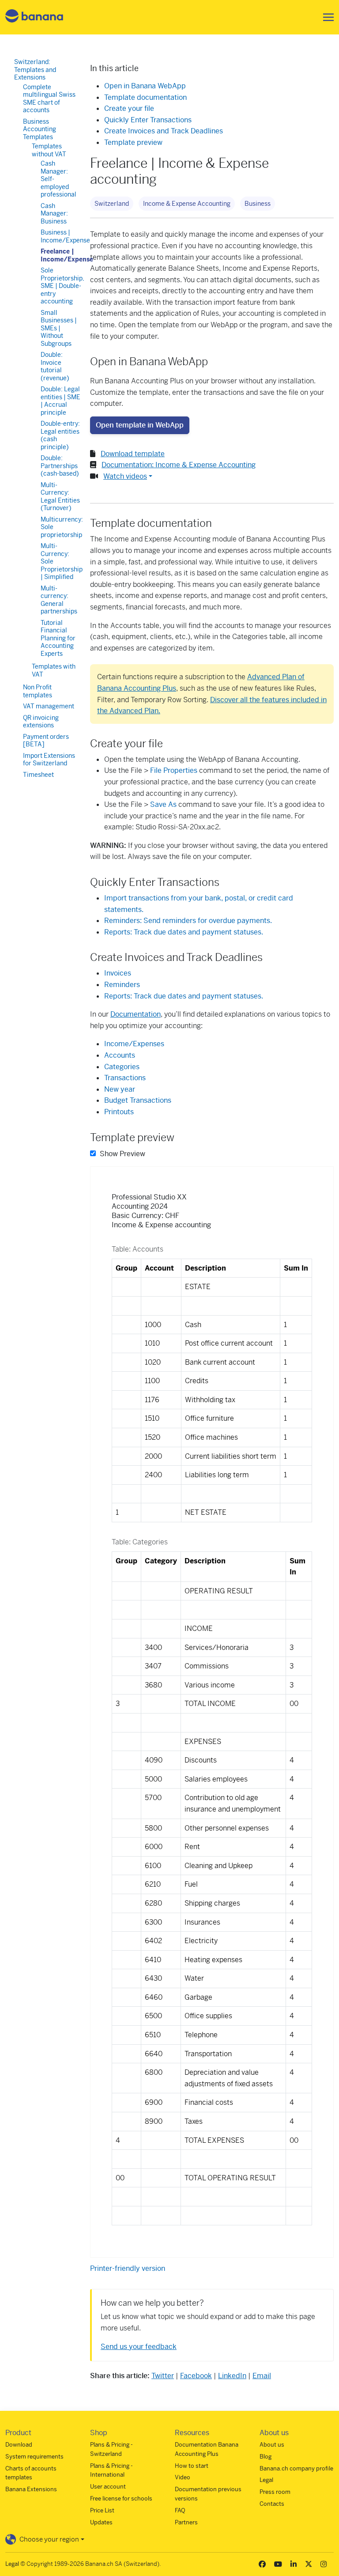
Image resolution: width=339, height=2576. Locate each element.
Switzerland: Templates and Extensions (35, 70)
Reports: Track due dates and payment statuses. (184, 932)
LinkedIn (232, 2376)
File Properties (175, 770)
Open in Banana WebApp (145, 86)
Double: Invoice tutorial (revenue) (55, 366)
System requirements (34, 2457)
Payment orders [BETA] (46, 741)
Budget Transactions (138, 1100)
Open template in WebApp (140, 425)
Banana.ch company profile (296, 2468)
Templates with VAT (54, 670)
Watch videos (125, 476)
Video (183, 2477)
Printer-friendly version (128, 2268)
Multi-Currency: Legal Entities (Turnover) (60, 497)
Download (19, 2445)
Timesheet (38, 775)
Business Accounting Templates (40, 129)
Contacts (272, 2504)
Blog (266, 2457)
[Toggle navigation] (326, 17)
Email (262, 2376)
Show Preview (122, 1154)
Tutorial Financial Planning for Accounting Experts (58, 638)
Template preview (133, 142)
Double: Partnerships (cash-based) (60, 466)
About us (272, 2445)
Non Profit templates (38, 691)
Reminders (122, 985)
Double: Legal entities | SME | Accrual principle (60, 401)
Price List (102, 2510)
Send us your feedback (139, 2347)
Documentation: (179, 465)
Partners (186, 2522)
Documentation (136, 1014)
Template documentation (145, 97)
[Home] (34, 17)
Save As (163, 804)
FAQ (180, 2510)
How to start (192, 2466)
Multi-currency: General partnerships (59, 600)
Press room (275, 2492)
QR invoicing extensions (41, 722)
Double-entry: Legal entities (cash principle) (60, 435)
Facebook (196, 2376)
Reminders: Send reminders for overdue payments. (188, 921)
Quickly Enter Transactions (148, 120)
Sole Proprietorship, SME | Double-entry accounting (62, 286)
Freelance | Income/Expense (67, 255)
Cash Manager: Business (54, 214)
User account (108, 2487)
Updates (101, 2522)
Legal (266, 2480)
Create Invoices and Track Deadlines (164, 131)
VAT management (49, 706)
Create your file (129, 108)
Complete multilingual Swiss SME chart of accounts (49, 99)
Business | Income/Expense (65, 236)
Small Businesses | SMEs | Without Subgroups (59, 328)
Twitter (163, 2376)
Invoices (118, 973)
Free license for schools (121, 2498)
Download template (133, 454)
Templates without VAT (49, 150)
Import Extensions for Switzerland (49, 760)
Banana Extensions (31, 2489)
